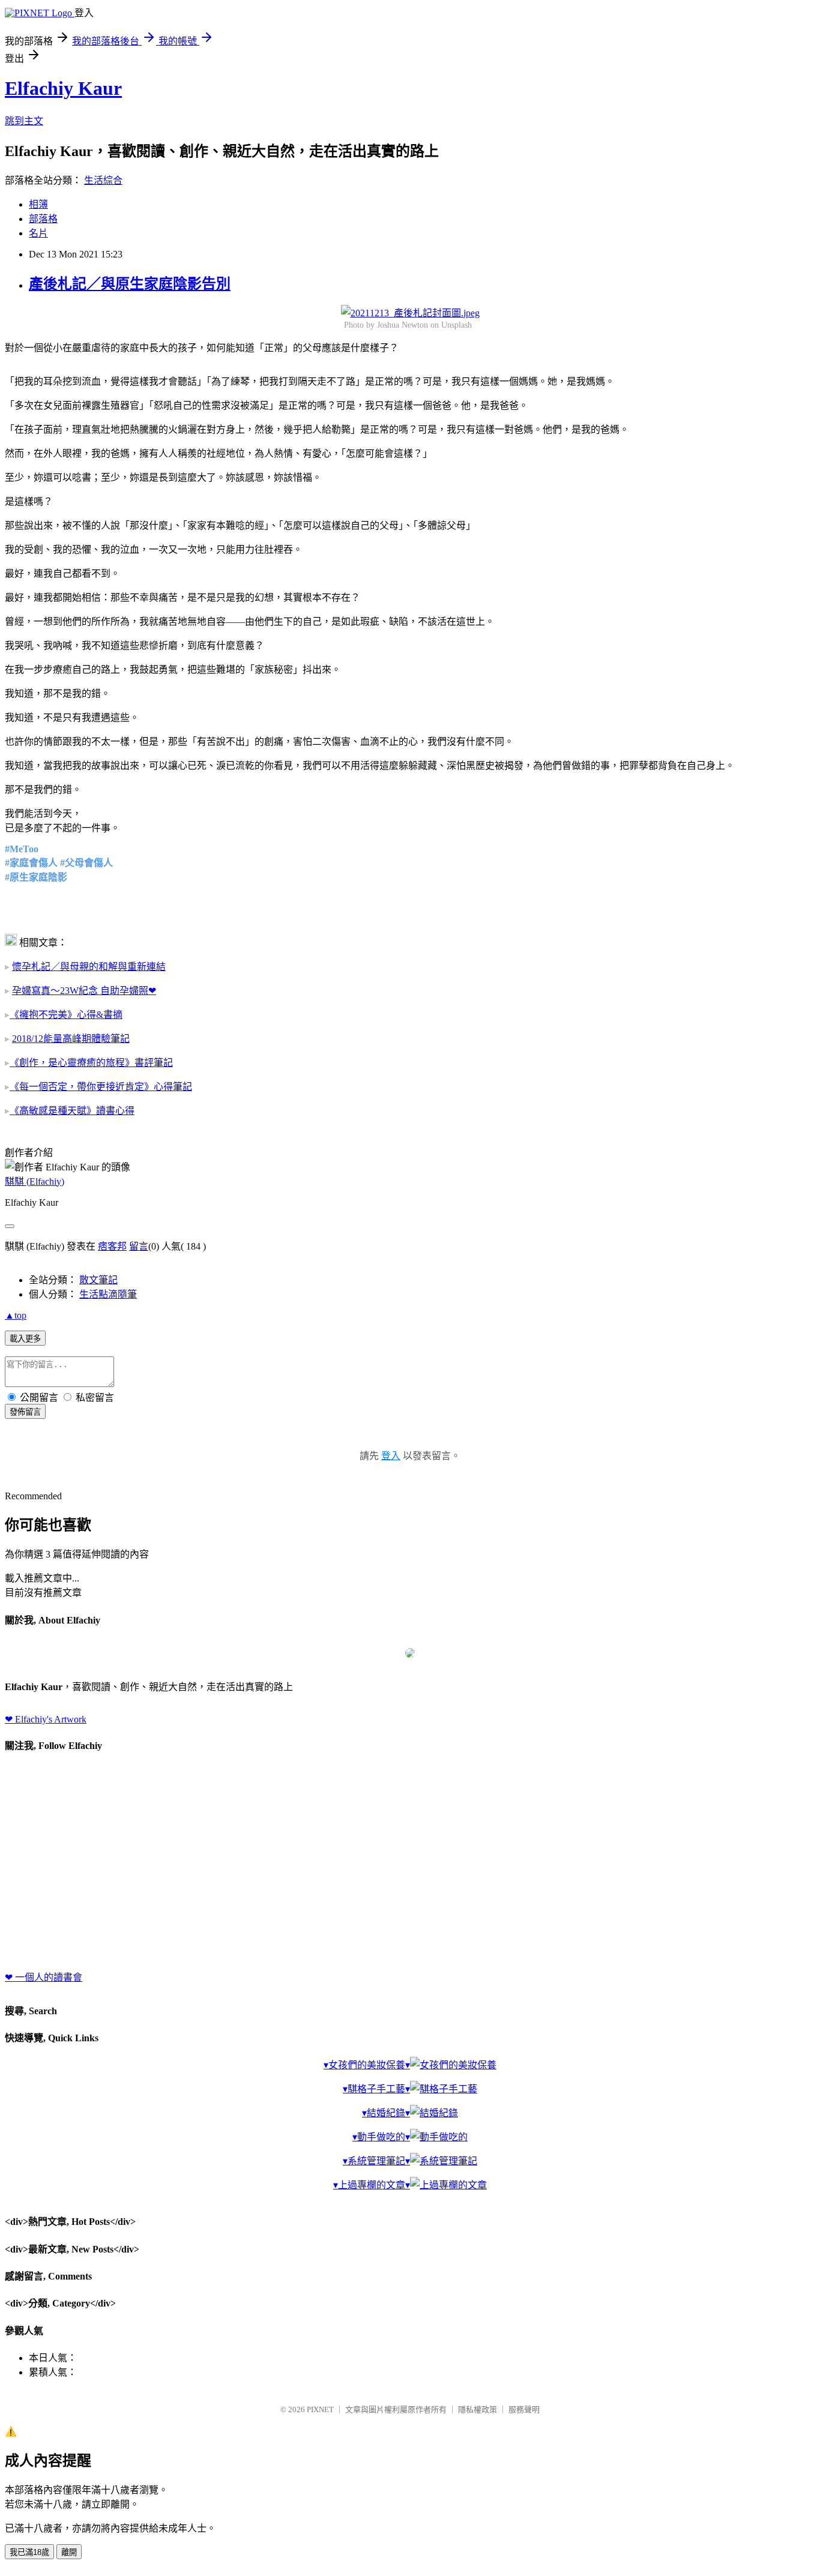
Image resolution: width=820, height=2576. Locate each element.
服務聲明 (524, 2409)
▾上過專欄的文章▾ (372, 2185)
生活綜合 (103, 180)
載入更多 (25, 1339)
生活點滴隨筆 (108, 1294)
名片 (38, 233)
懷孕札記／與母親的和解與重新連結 (89, 967)
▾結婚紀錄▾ (386, 2113)
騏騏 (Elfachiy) (35, 1181)
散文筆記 (98, 1280)
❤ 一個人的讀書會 (44, 1977)
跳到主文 (24, 121)
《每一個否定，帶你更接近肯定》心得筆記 (101, 1087)
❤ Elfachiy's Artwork (46, 1719)
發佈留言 (25, 1412)
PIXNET (320, 2409)
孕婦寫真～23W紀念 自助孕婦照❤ (84, 991)
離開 (69, 2552)
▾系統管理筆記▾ (376, 2161)
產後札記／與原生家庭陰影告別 (130, 284)
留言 (139, 1246)
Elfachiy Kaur (63, 88)
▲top (16, 1315)
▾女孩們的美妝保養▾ (367, 2065)
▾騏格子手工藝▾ (376, 2089)
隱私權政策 (478, 2409)
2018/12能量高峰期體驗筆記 (71, 1039)
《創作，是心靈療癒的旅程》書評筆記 (91, 1063)
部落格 (43, 219)
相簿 (38, 204)
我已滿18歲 (29, 2552)
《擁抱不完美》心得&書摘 (66, 1015)
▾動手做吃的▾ (381, 2137)
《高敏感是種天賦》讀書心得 (72, 1111)
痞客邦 (112, 1246)
